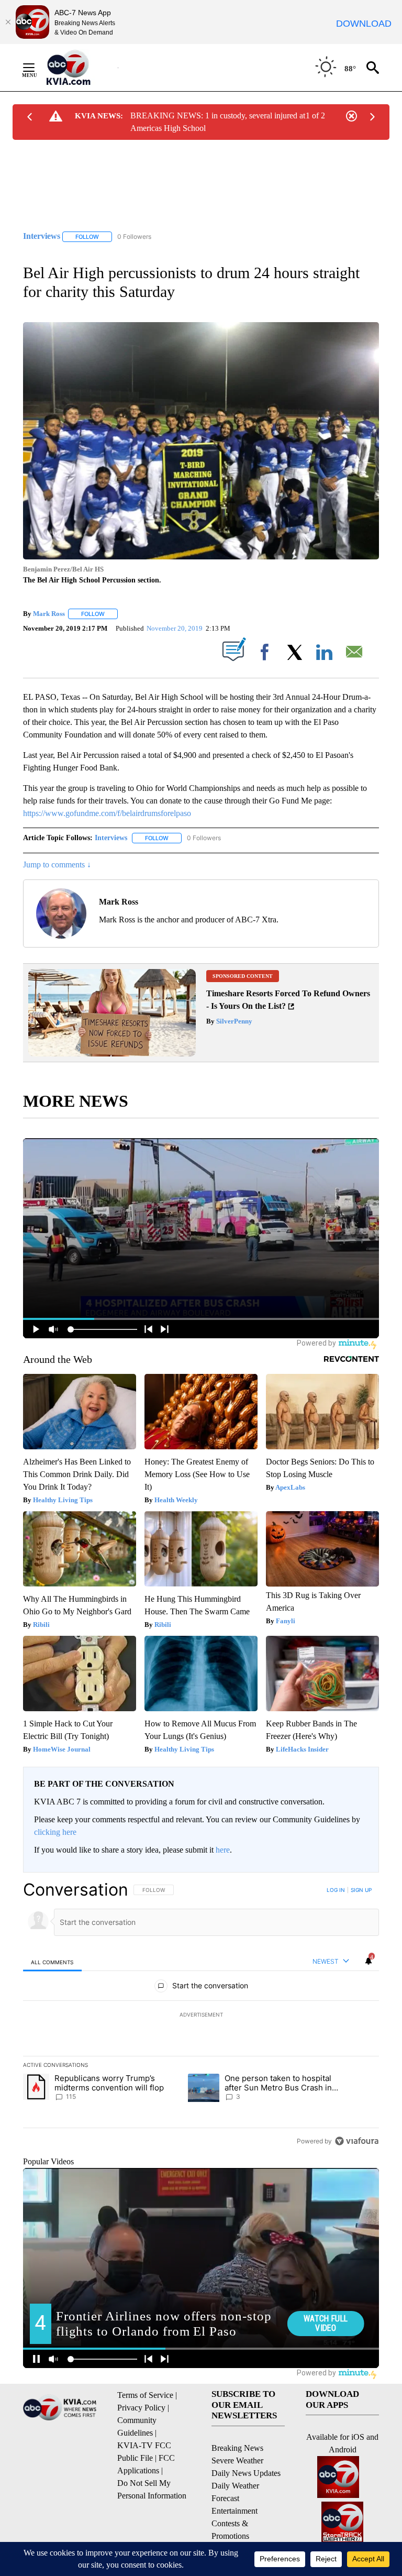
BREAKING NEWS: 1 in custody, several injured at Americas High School (218, 122)
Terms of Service (145, 2395)
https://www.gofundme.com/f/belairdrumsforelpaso (107, 813)
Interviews (111, 838)
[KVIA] (80, 68)
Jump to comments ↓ (57, 865)
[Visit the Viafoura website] (357, 2141)
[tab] (52, 1962)
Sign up (361, 1890)
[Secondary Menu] (37, 68)
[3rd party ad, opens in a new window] (112, 1054)
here (223, 1850)
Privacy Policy (141, 2408)
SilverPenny (233, 1021)
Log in (336, 1890)
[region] (201, 2015)
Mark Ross (49, 614)
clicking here (55, 1832)
